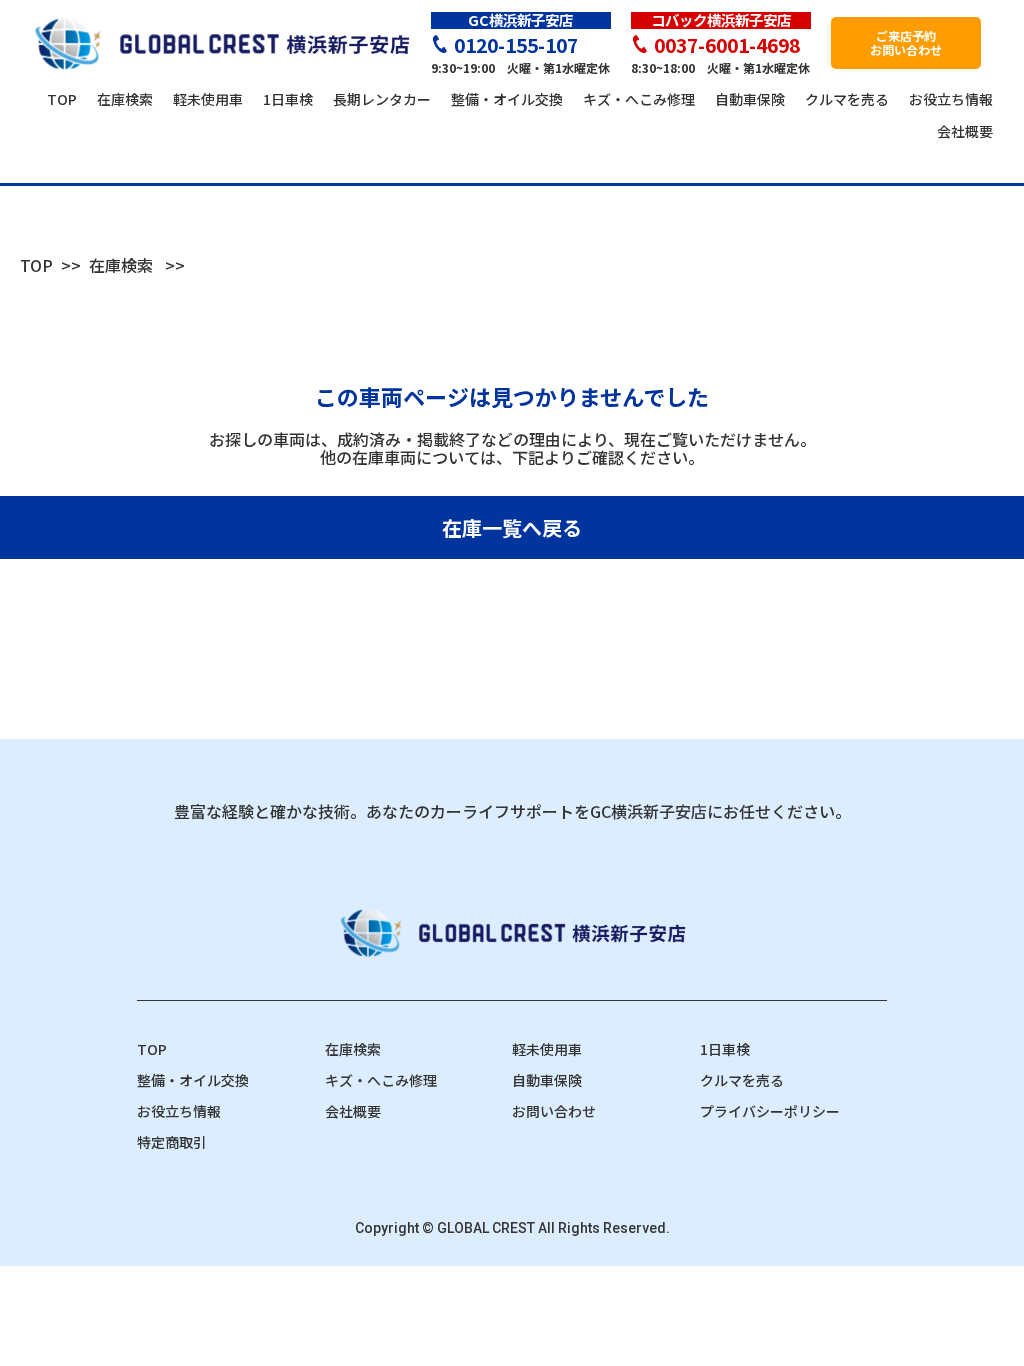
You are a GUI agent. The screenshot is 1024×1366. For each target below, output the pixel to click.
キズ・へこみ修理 (381, 1080)
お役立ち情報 (179, 1111)
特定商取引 (172, 1142)
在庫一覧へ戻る (512, 527)
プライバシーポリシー (770, 1111)
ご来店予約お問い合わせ (906, 42)
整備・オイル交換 (193, 1080)
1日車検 (725, 1049)
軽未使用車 (547, 1049)
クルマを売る (742, 1080)
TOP (36, 265)
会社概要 (353, 1111)
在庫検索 (121, 265)
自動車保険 (547, 1080)
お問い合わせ (554, 1111)
